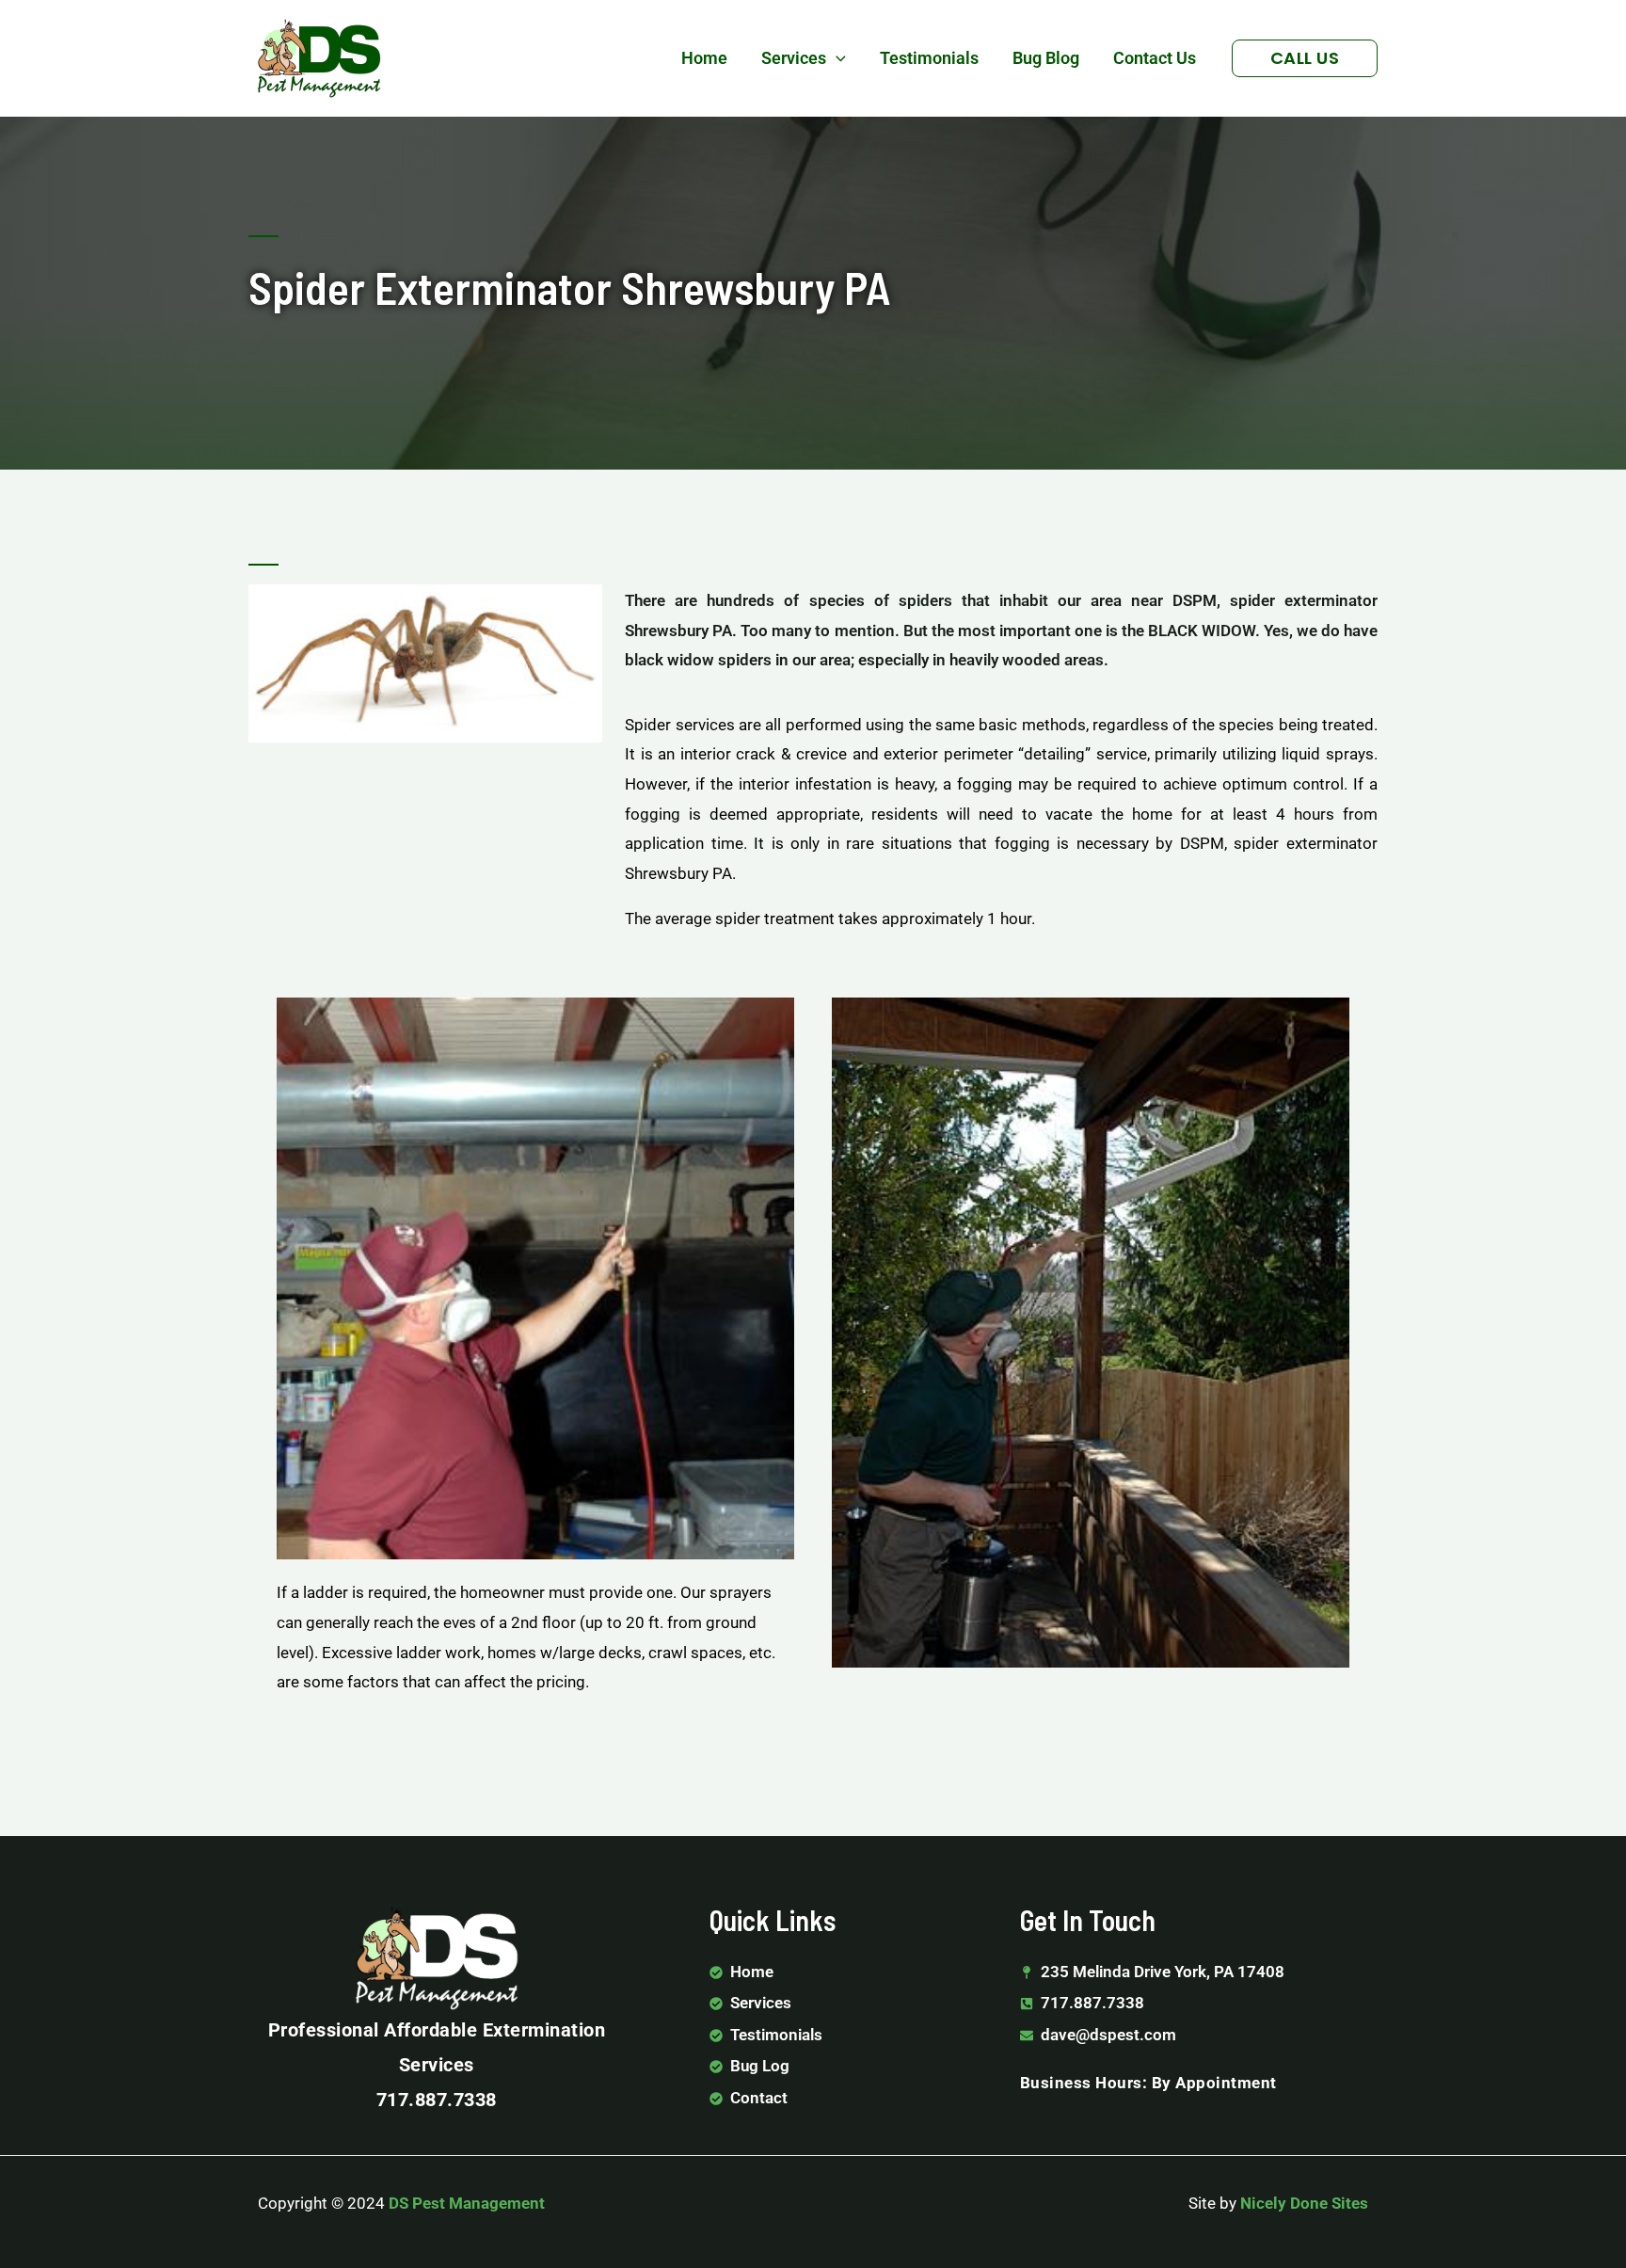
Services (794, 58)
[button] (836, 58)
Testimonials (929, 58)
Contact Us (1155, 58)
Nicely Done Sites (1304, 2203)
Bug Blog (1046, 58)
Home (704, 58)
